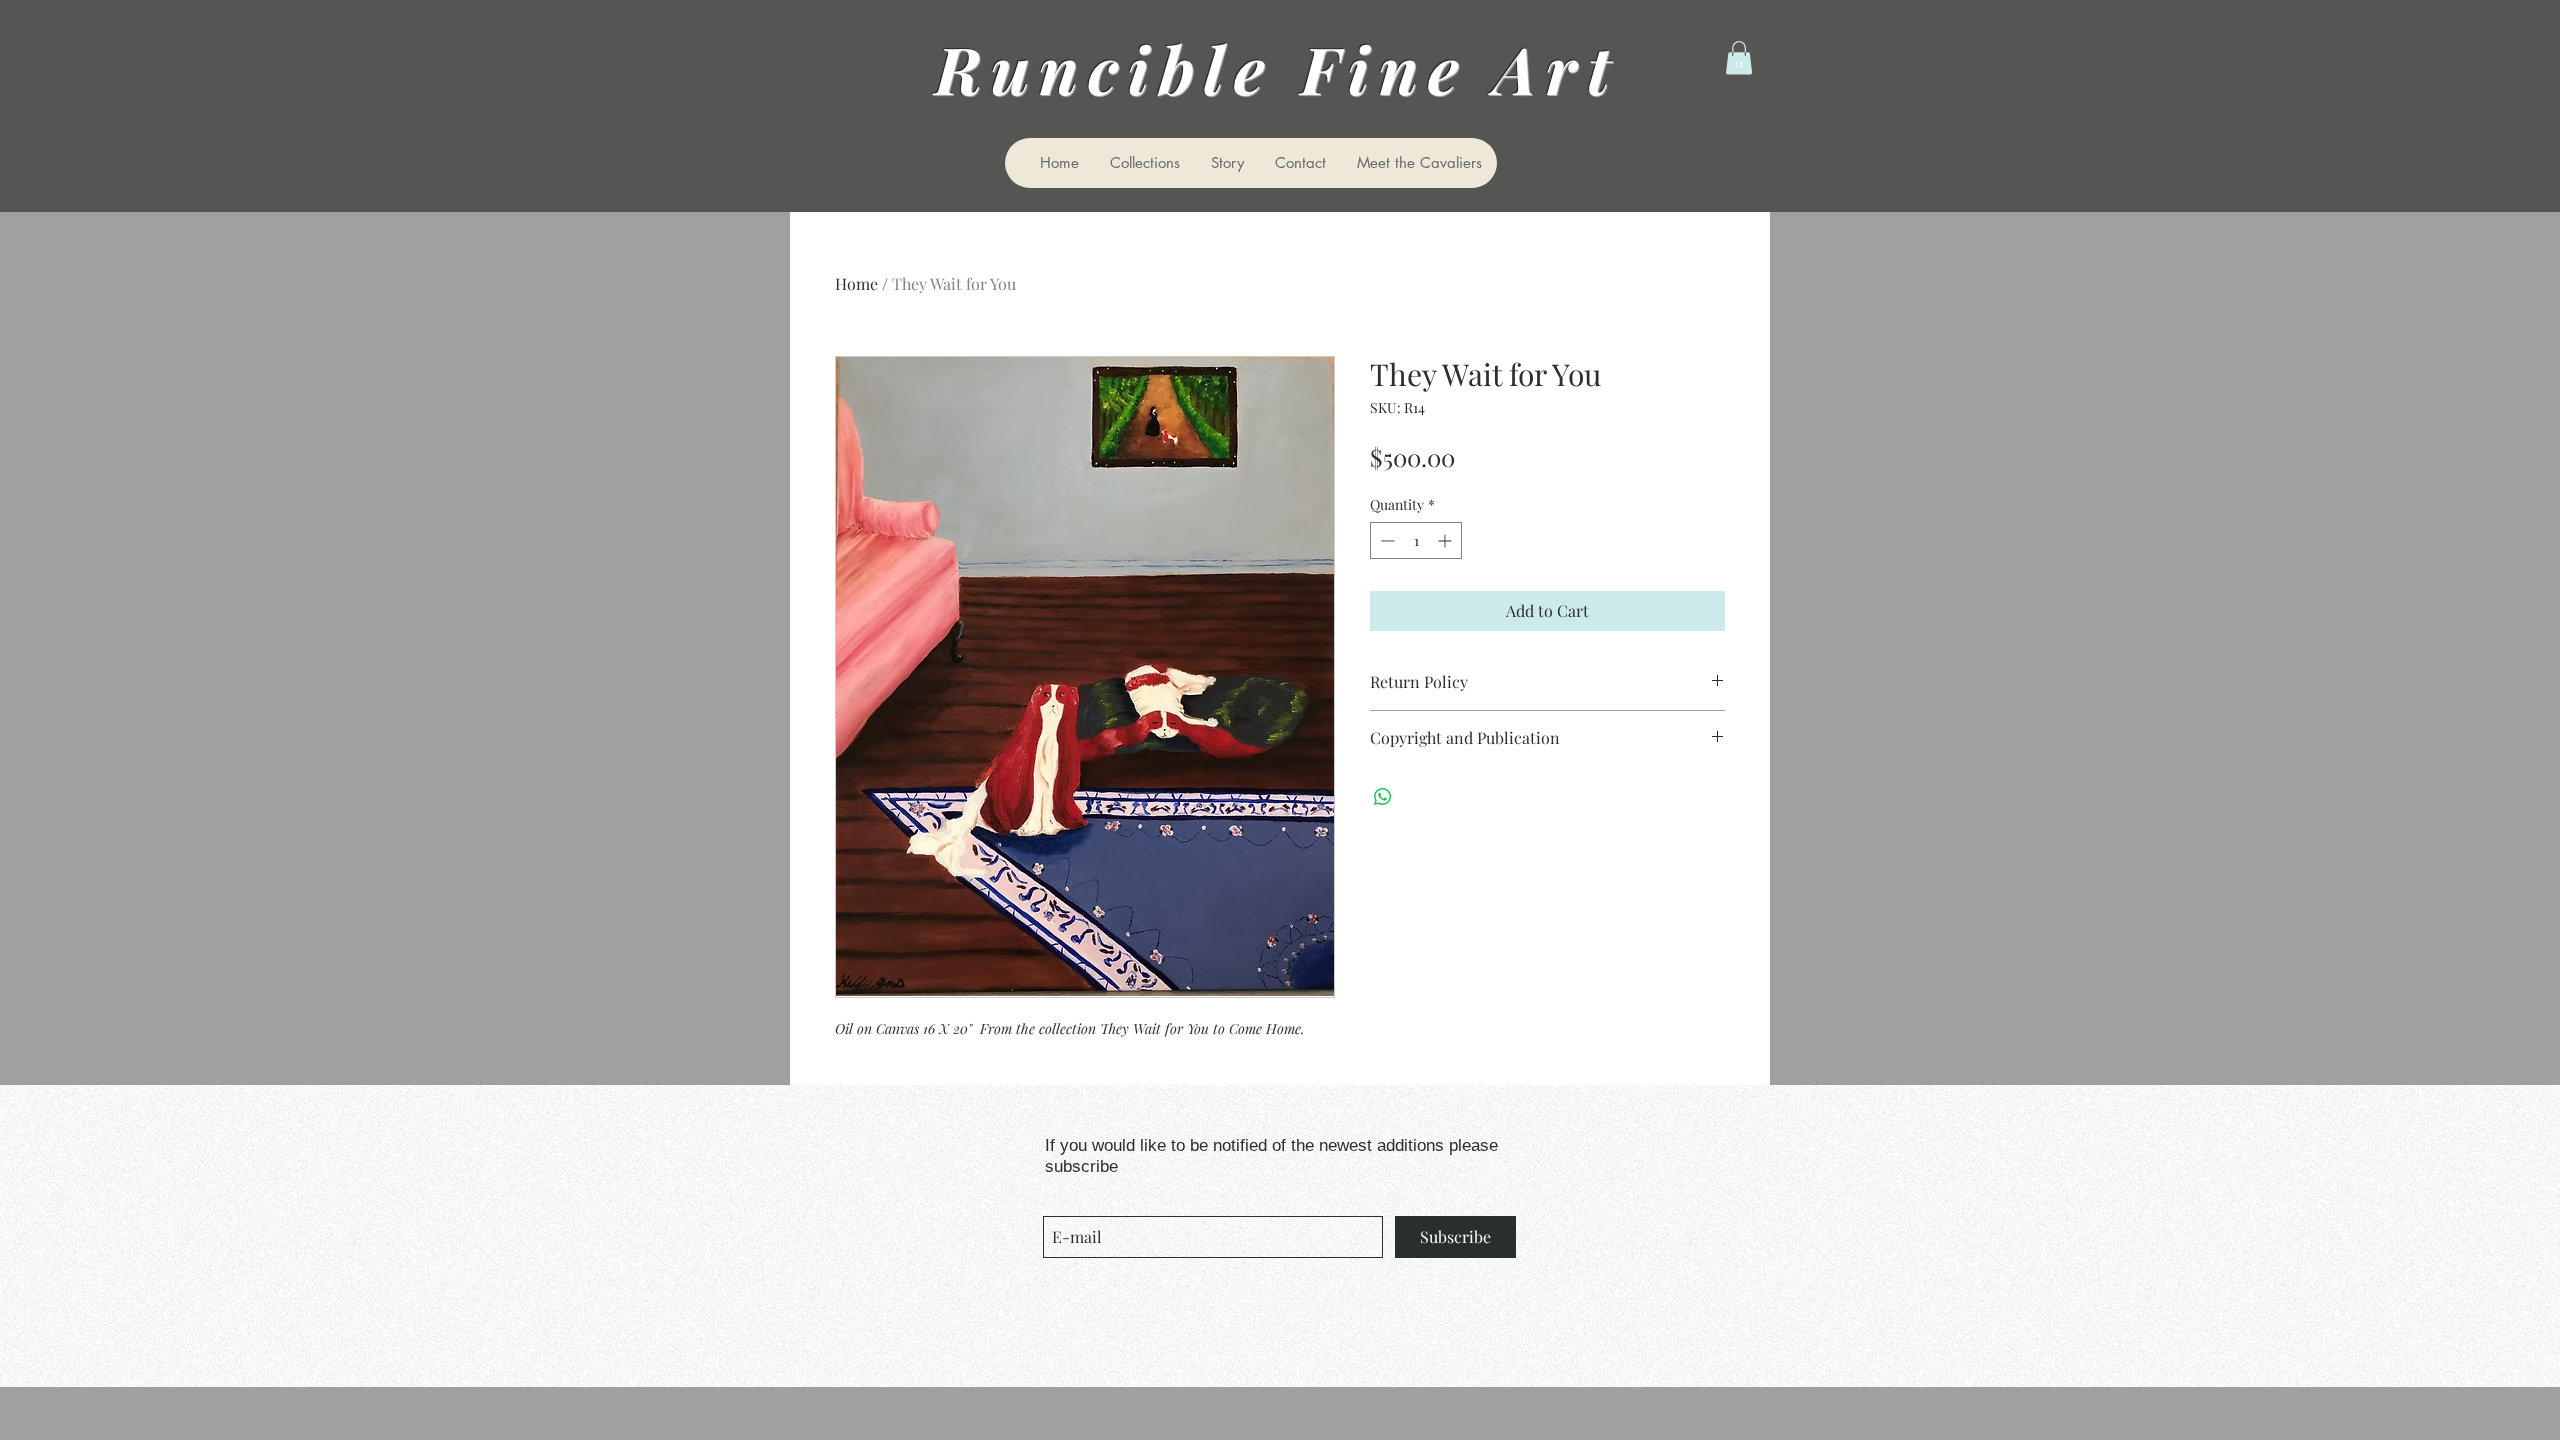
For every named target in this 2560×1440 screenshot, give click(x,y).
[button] (1739, 57)
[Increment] (1446, 540)
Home (856, 283)
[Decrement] (1385, 540)
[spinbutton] (1416, 540)
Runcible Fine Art (1291, 68)
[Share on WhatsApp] (1383, 797)
